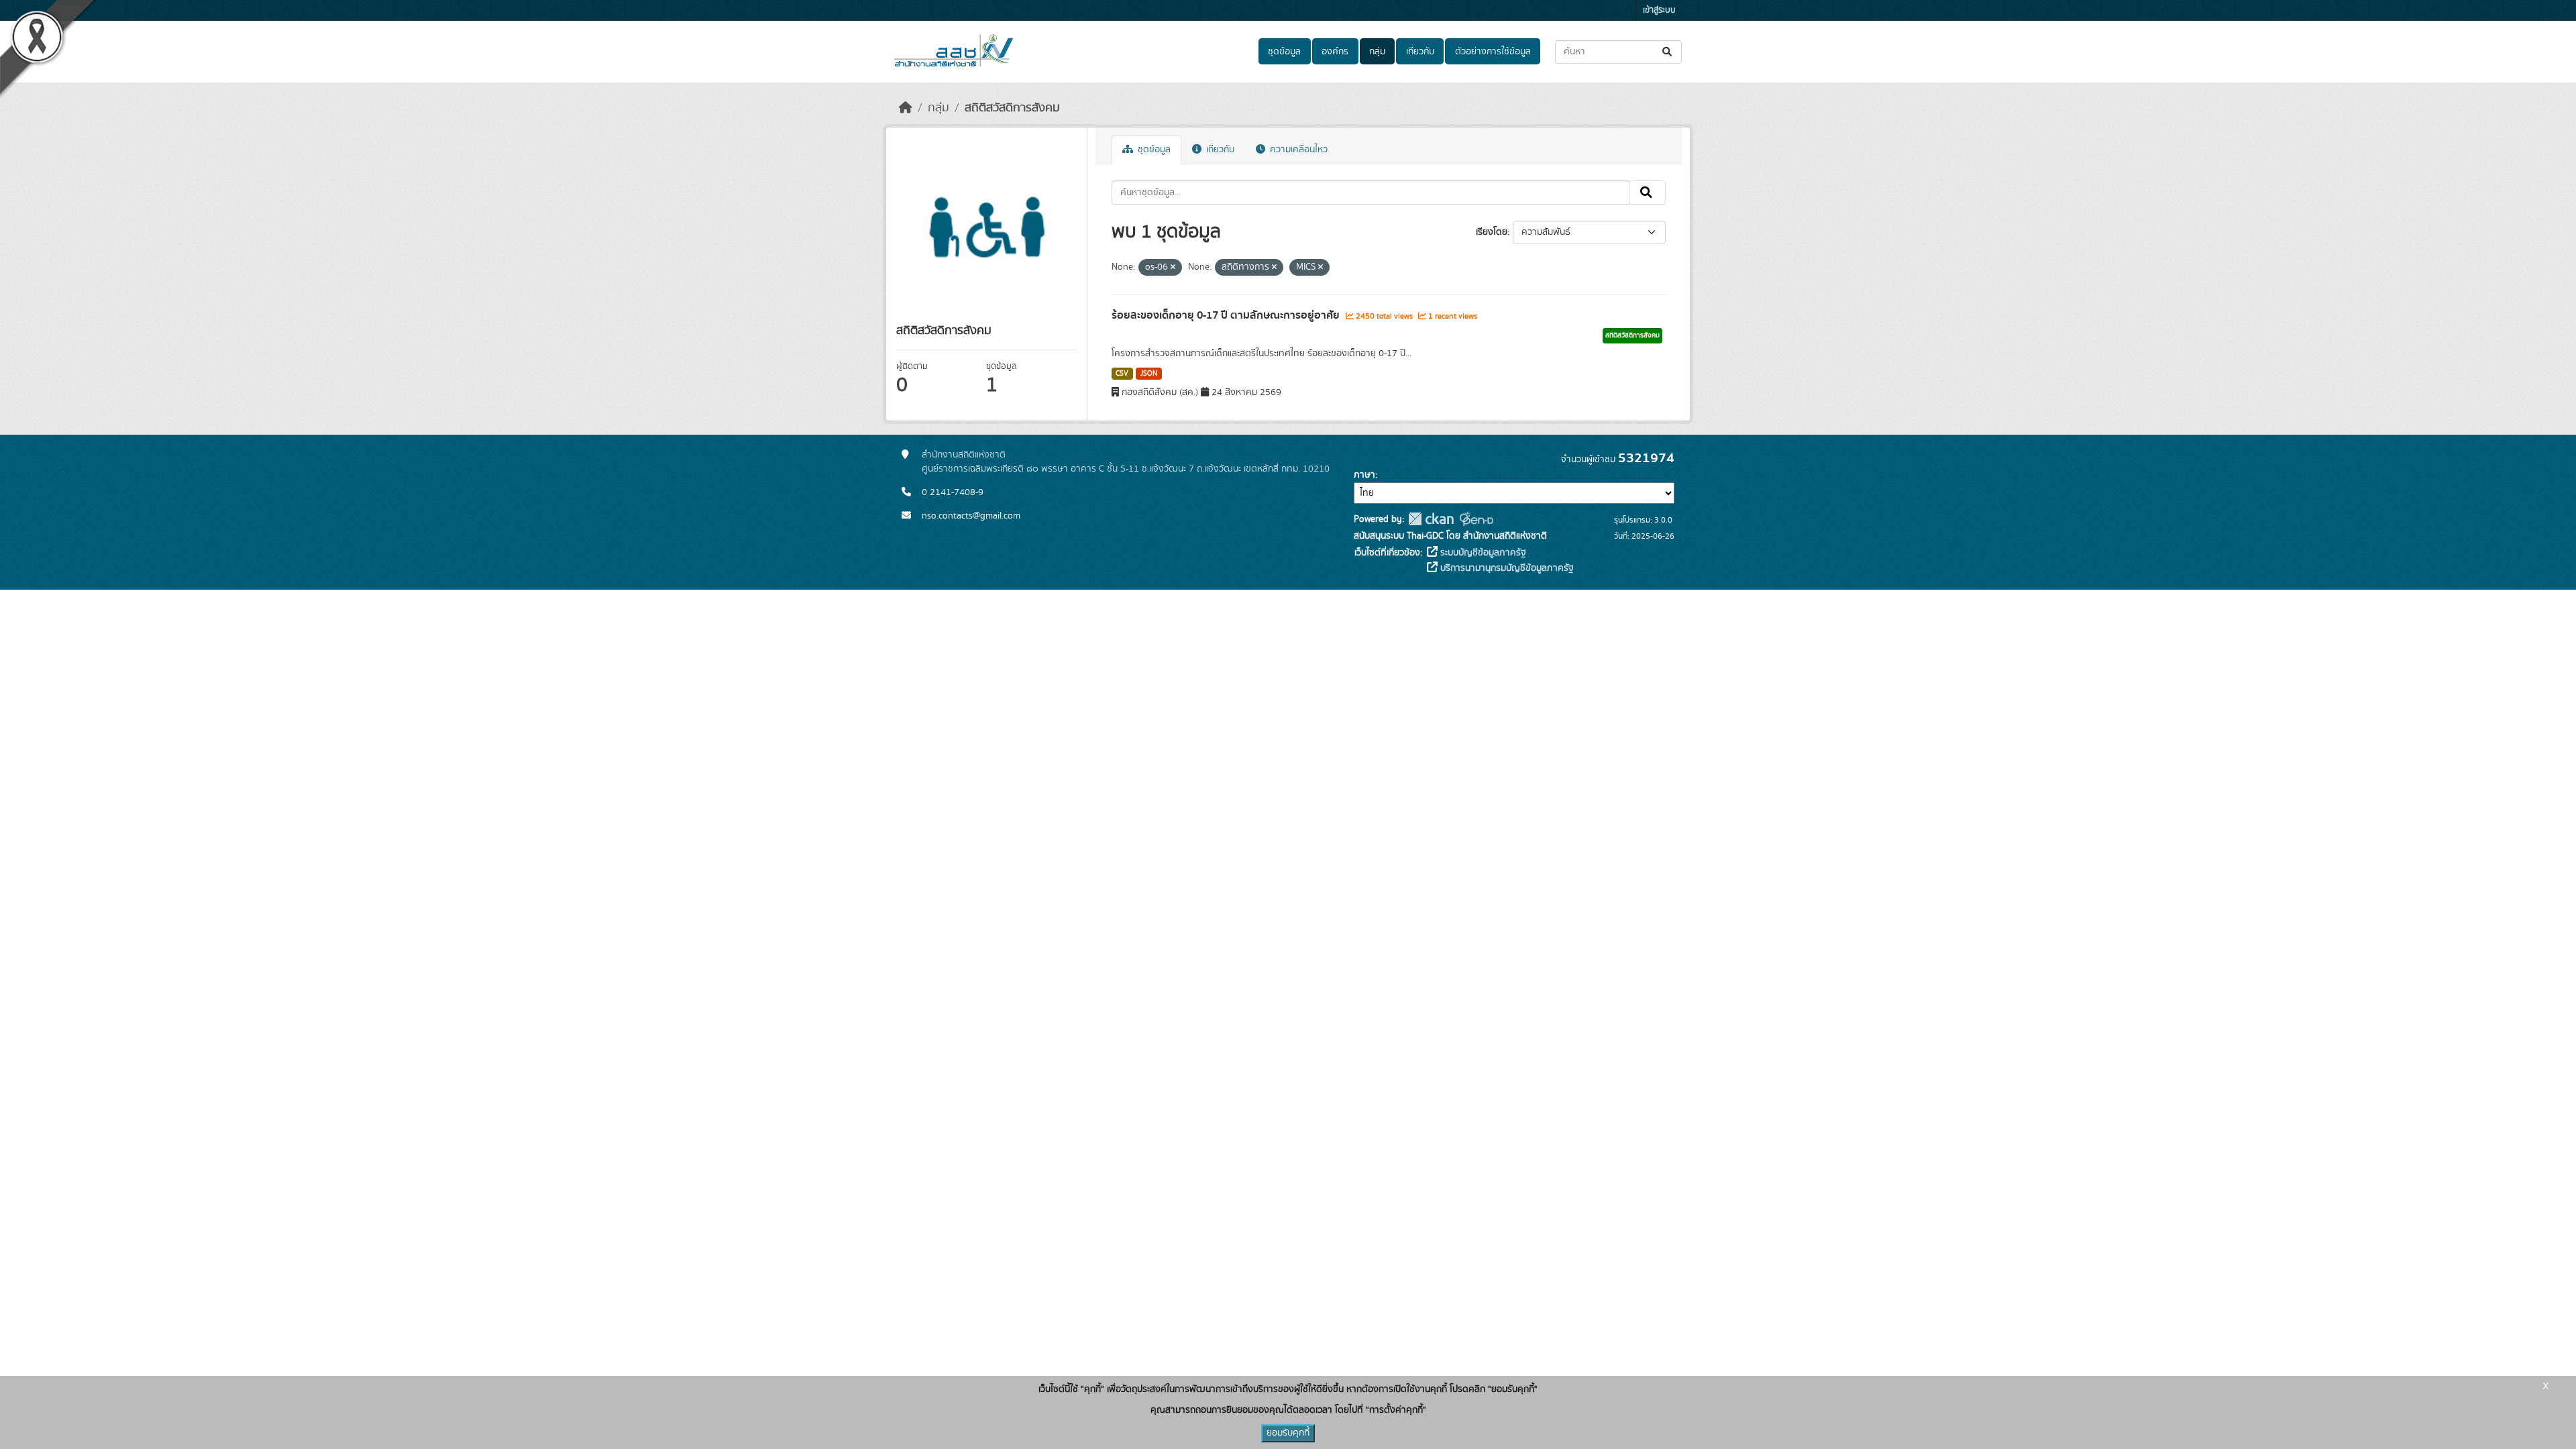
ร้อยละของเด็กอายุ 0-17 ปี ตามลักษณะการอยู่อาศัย (1227, 315)
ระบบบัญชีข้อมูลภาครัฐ (1482, 553)
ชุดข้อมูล (1284, 52)
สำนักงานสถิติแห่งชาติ (964, 455)
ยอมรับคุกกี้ (1288, 1433)
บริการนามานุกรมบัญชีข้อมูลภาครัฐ (1506, 568)
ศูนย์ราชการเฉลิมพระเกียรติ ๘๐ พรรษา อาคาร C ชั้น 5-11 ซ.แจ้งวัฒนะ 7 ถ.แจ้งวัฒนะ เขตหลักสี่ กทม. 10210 (1126, 469)
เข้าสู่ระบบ (1659, 10)
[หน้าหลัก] (906, 108)
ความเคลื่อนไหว (1297, 150)
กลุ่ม (1377, 52)
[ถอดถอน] (1173, 268)
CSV (1122, 374)
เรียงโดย (1492, 232)
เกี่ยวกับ (1420, 52)
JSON (1149, 374)
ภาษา (1364, 475)
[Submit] (1668, 52)
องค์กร (1335, 52)
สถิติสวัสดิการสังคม (1012, 108)
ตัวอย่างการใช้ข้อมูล (1493, 52)
